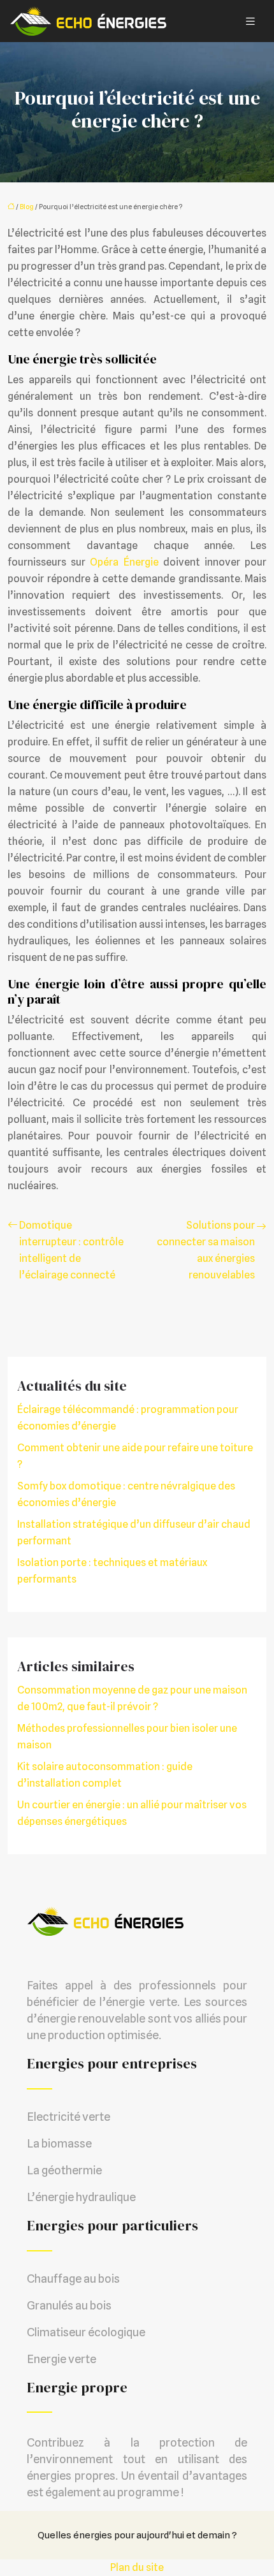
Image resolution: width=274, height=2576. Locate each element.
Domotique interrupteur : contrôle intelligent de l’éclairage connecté (71, 1250)
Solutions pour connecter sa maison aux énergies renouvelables (206, 1250)
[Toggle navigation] (250, 21)
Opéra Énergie (124, 562)
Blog (27, 207)
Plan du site (137, 2567)
